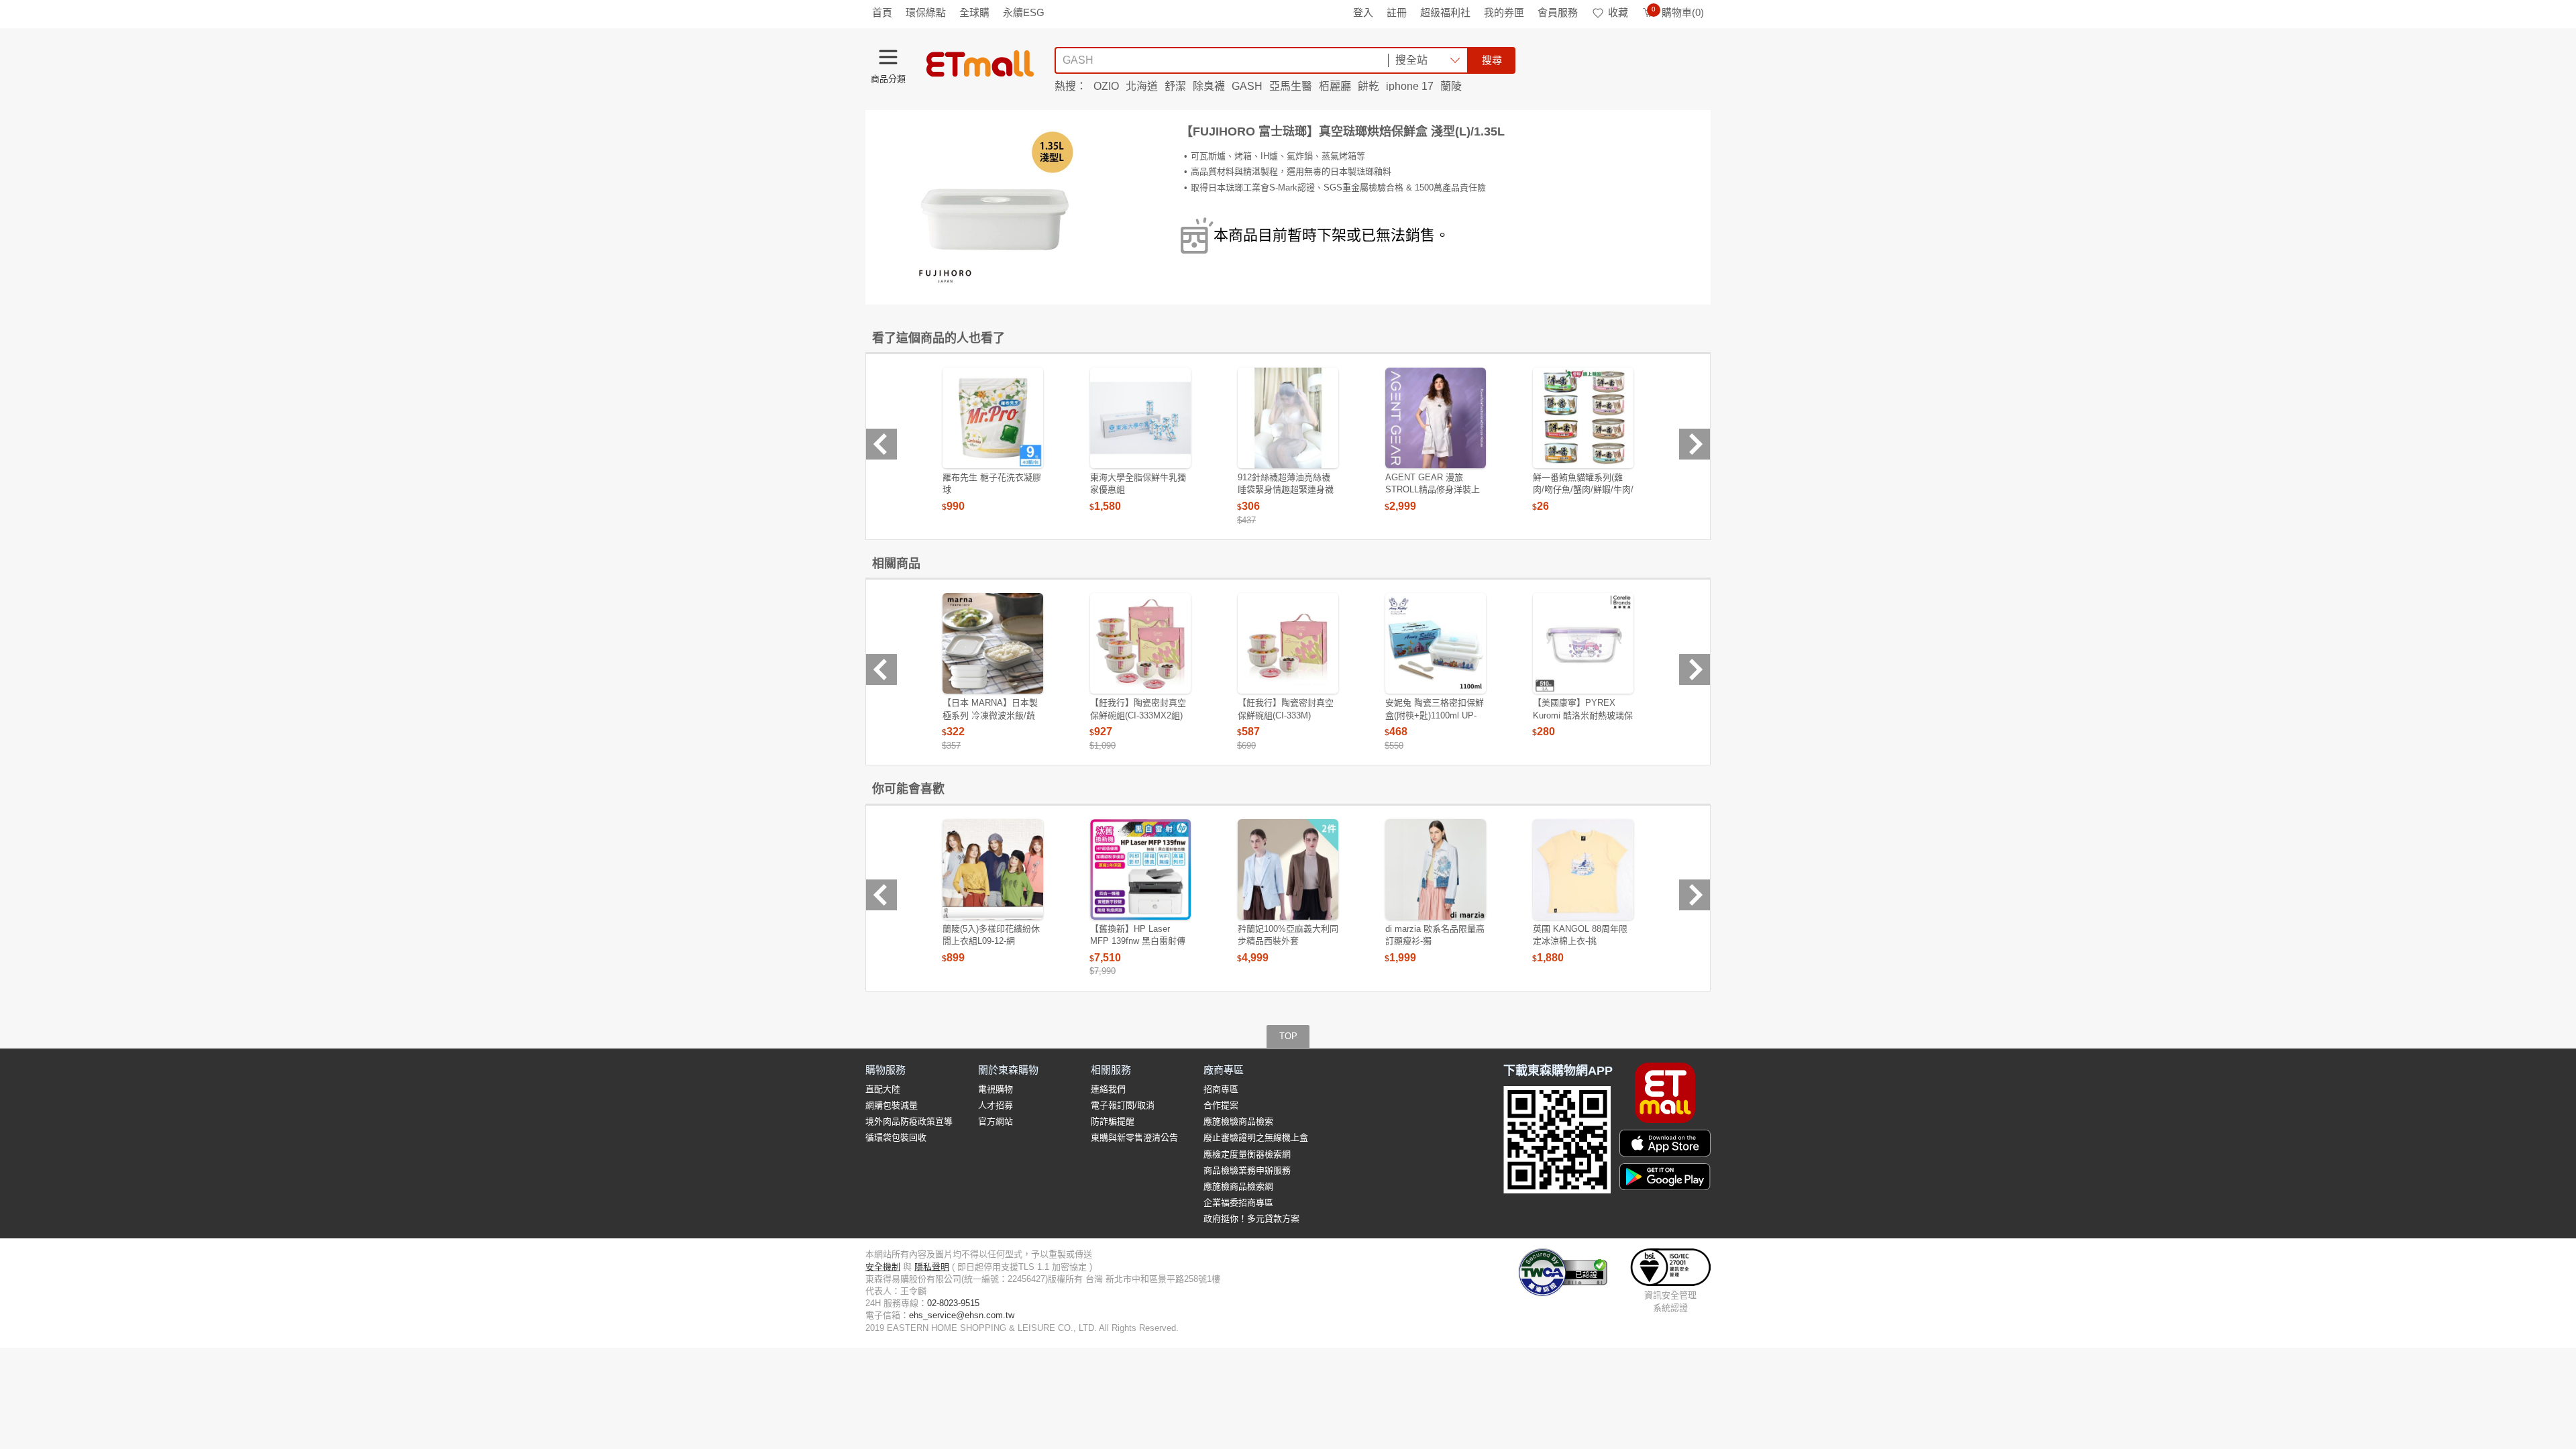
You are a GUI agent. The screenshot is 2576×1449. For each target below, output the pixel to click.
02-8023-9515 (953, 1303)
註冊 (1397, 12)
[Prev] (881, 444)
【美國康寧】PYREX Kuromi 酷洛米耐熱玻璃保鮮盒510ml (1583, 715)
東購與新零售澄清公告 (1134, 1137)
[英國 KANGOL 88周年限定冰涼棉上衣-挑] (1583, 869)
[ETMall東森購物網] (980, 64)
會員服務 (1558, 12)
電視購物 (996, 1089)
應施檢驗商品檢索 (1238, 1121)
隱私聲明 (932, 1267)
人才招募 (996, 1105)
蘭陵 (1451, 86)
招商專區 (1221, 1089)
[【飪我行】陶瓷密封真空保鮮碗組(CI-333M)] (1288, 643)
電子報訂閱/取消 (1123, 1105)
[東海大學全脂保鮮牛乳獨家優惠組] (1140, 418)
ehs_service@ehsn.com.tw (962, 1315)
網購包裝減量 (892, 1105)
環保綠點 (926, 12)
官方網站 (996, 1121)
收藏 (1618, 12)
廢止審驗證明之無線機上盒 (1256, 1137)
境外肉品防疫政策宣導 (909, 1121)
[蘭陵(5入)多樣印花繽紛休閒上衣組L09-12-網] (993, 869)
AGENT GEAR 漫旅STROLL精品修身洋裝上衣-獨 (1433, 489)
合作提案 (1221, 1105)
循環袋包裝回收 (896, 1137)
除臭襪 (1209, 86)
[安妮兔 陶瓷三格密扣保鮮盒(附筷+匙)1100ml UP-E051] (1436, 643)
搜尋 (1492, 60)
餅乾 (1368, 86)
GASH (1247, 86)
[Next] (1695, 444)
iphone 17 (1410, 86)
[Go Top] (2559, 1281)
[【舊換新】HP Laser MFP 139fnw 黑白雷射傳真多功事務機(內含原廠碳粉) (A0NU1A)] (1140, 869)
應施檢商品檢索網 (1238, 1186)
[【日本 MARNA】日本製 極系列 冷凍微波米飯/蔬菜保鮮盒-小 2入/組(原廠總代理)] (993, 643)
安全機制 (883, 1267)
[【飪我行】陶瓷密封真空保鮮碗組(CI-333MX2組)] (1140, 643)
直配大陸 (883, 1089)
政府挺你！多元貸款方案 (1251, 1219)
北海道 (1142, 86)
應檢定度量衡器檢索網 (1247, 1154)
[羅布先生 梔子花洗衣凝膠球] (993, 418)
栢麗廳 (1335, 86)
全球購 (974, 12)
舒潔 (1175, 86)
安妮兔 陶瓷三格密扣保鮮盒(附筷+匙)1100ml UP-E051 (1435, 715)
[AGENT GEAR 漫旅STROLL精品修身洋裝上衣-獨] (1436, 418)
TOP (1288, 1036)
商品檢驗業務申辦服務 (1247, 1170)
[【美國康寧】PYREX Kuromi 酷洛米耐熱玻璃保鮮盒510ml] (1583, 643)
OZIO (1106, 86)
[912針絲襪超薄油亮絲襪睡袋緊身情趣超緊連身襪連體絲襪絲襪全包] (1288, 418)
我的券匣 (1504, 12)
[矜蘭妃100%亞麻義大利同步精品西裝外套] (1288, 869)
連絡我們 (1108, 1089)
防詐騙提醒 (1113, 1121)
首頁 (882, 12)
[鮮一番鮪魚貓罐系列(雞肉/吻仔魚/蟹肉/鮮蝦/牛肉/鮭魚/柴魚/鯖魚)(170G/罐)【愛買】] (1583, 418)
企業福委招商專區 (1238, 1202)
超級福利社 (1445, 12)
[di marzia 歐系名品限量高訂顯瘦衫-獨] (1436, 869)
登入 (1363, 12)
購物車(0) (1678, 12)
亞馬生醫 (1291, 86)
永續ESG (1024, 12)
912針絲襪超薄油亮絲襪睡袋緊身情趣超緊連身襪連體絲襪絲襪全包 (1286, 489)
